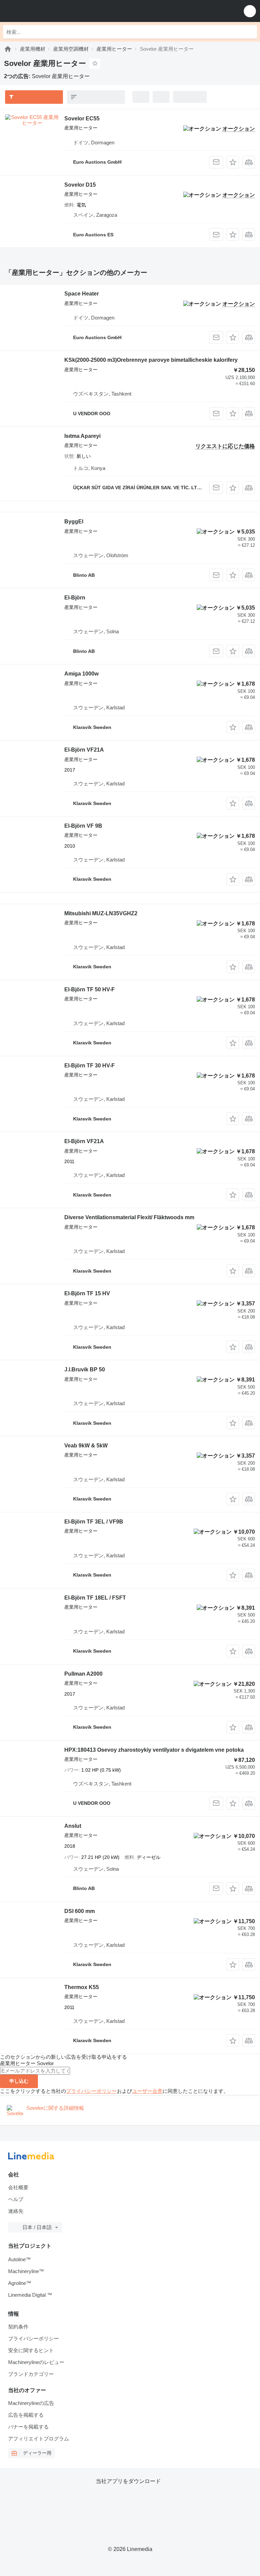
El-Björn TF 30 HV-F (90, 1066)
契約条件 (18, 2327)
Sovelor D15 (80, 185)
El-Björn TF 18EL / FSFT (95, 1598)
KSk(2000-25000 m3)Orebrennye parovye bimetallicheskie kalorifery (151, 360)
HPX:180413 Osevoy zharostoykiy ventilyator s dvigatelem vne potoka (154, 1750)
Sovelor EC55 (82, 119)
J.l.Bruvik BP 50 (85, 1369)
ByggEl (74, 522)
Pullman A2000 (83, 1674)
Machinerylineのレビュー (36, 2362)
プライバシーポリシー (91, 2091)
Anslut (73, 1826)
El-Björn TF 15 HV (87, 1293)
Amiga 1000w (81, 674)
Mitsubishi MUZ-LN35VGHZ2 (101, 913)
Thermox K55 (82, 1987)
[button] (250, 11)
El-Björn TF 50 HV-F (90, 989)
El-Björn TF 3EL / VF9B (94, 1522)
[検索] (250, 32)
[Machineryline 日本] (47, 11)
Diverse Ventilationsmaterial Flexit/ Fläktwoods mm (129, 1217)
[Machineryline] (8, 49)
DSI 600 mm (80, 1911)
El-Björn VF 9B (83, 826)
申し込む (19, 2081)
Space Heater (82, 294)
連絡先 (16, 2211)
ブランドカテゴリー (31, 2374)
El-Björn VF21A (84, 750)
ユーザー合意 (147, 2091)
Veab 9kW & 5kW (86, 1446)
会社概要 (18, 2187)
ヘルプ (16, 2199)
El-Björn (75, 598)
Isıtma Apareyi (82, 436)
